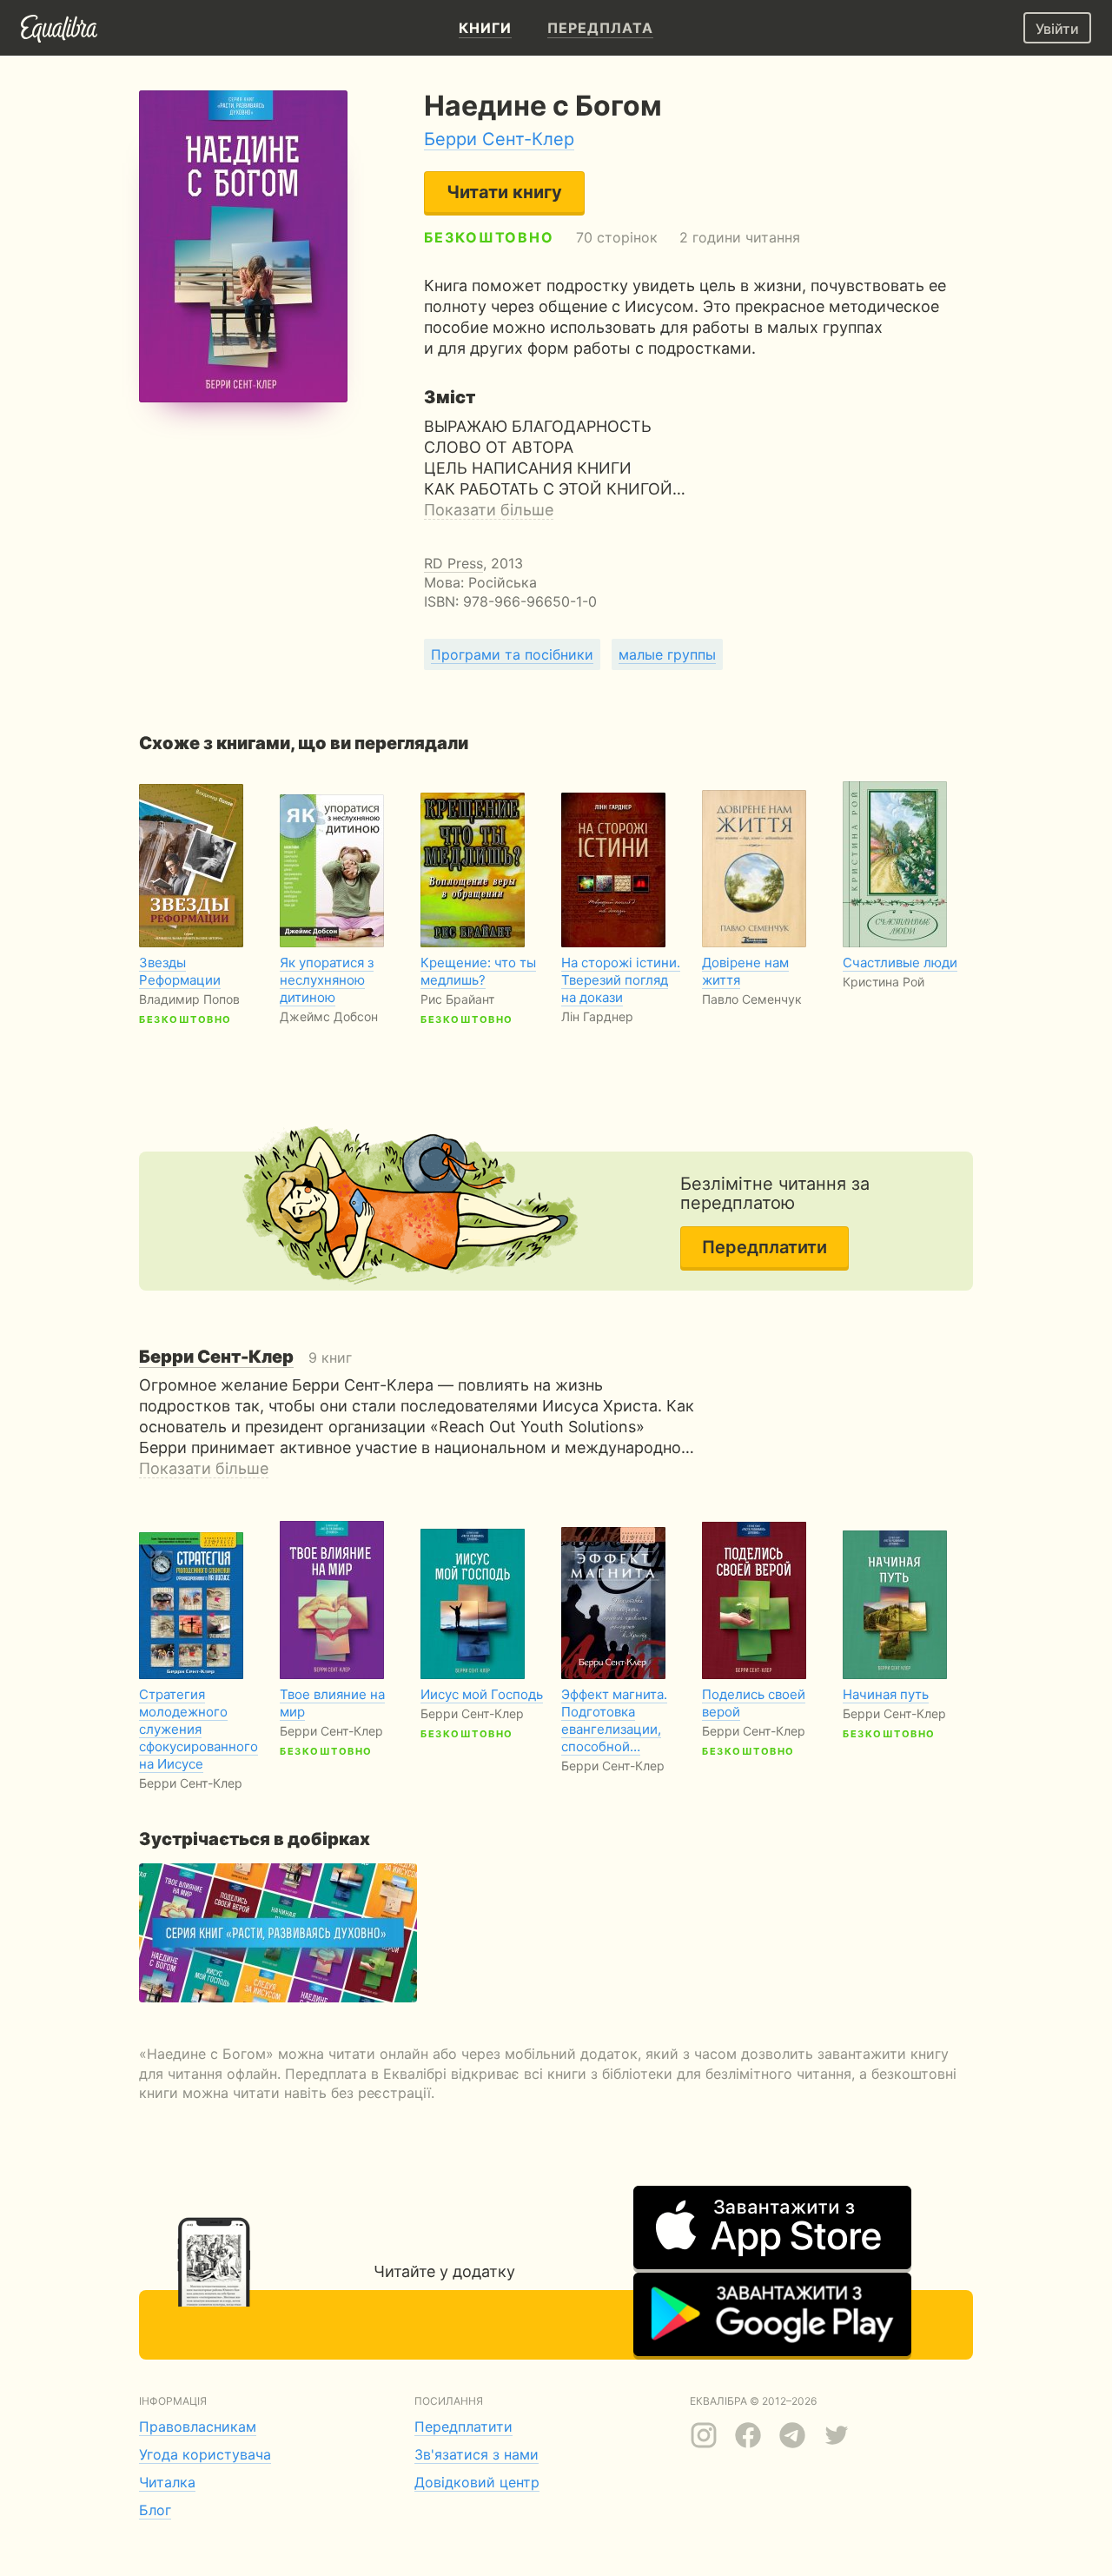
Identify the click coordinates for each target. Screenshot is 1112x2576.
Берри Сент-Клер (499, 139)
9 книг (245, 1358)
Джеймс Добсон (329, 1016)
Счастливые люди (900, 963)
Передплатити (764, 1247)
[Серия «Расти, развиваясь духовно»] (278, 1933)
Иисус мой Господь (482, 1694)
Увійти (1057, 29)
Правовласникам (198, 2427)
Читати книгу (504, 192)
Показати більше (489, 510)
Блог (155, 2510)
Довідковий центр (477, 2482)
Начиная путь (886, 1694)
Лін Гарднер (597, 1016)
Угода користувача (205, 2454)
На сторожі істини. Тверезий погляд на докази (621, 980)
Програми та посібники (512, 654)
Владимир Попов (189, 999)
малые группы (667, 654)
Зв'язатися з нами (477, 2454)
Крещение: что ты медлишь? (478, 971)
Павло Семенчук (752, 999)
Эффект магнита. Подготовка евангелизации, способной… (614, 1720)
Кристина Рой (884, 982)
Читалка (167, 2482)
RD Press (453, 563)
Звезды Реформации (180, 971)
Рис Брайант (457, 999)
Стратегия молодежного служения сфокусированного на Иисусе (199, 1729)
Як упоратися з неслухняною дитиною (327, 980)
